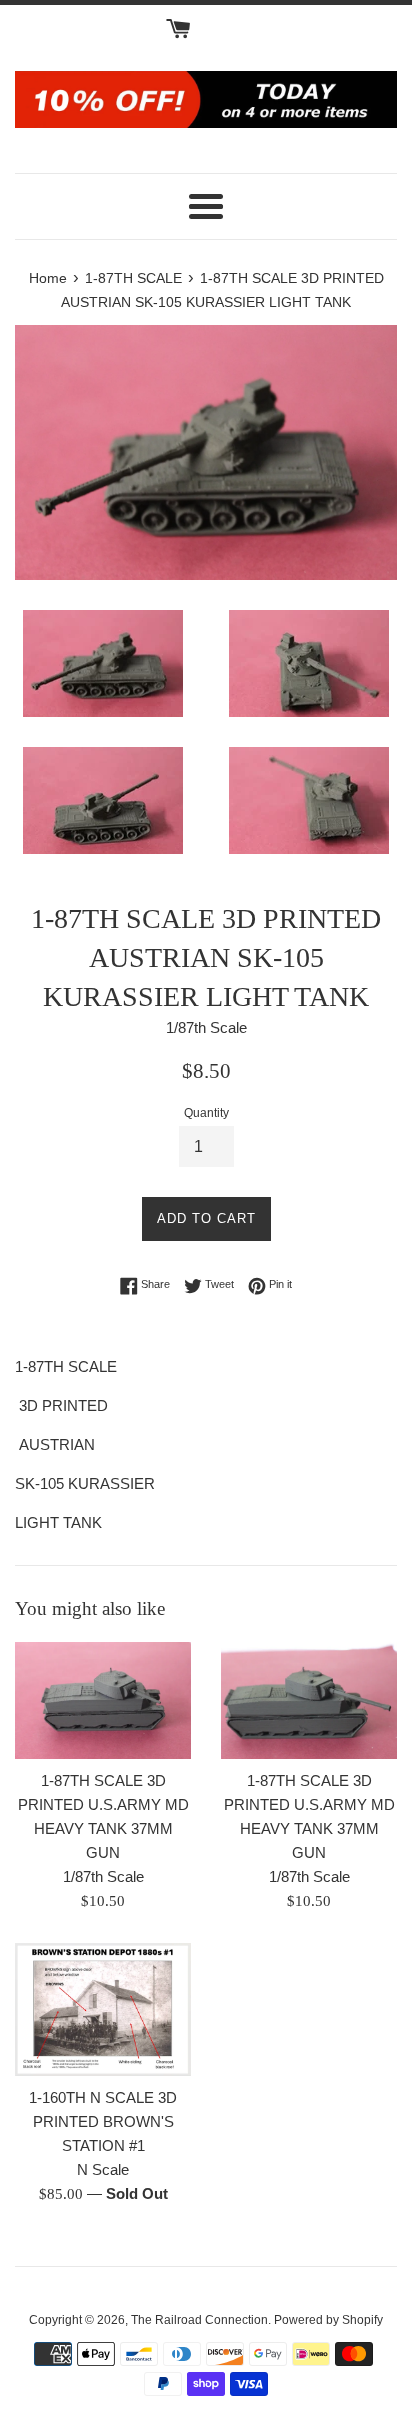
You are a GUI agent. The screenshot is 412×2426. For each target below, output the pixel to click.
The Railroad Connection (199, 2320)
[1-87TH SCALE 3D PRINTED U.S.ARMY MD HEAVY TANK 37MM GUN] (103, 1700)
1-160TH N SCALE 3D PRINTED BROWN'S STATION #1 (103, 2121)
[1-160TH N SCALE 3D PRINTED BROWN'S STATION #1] (103, 2009)
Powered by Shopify (328, 2320)
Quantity (206, 1113)
